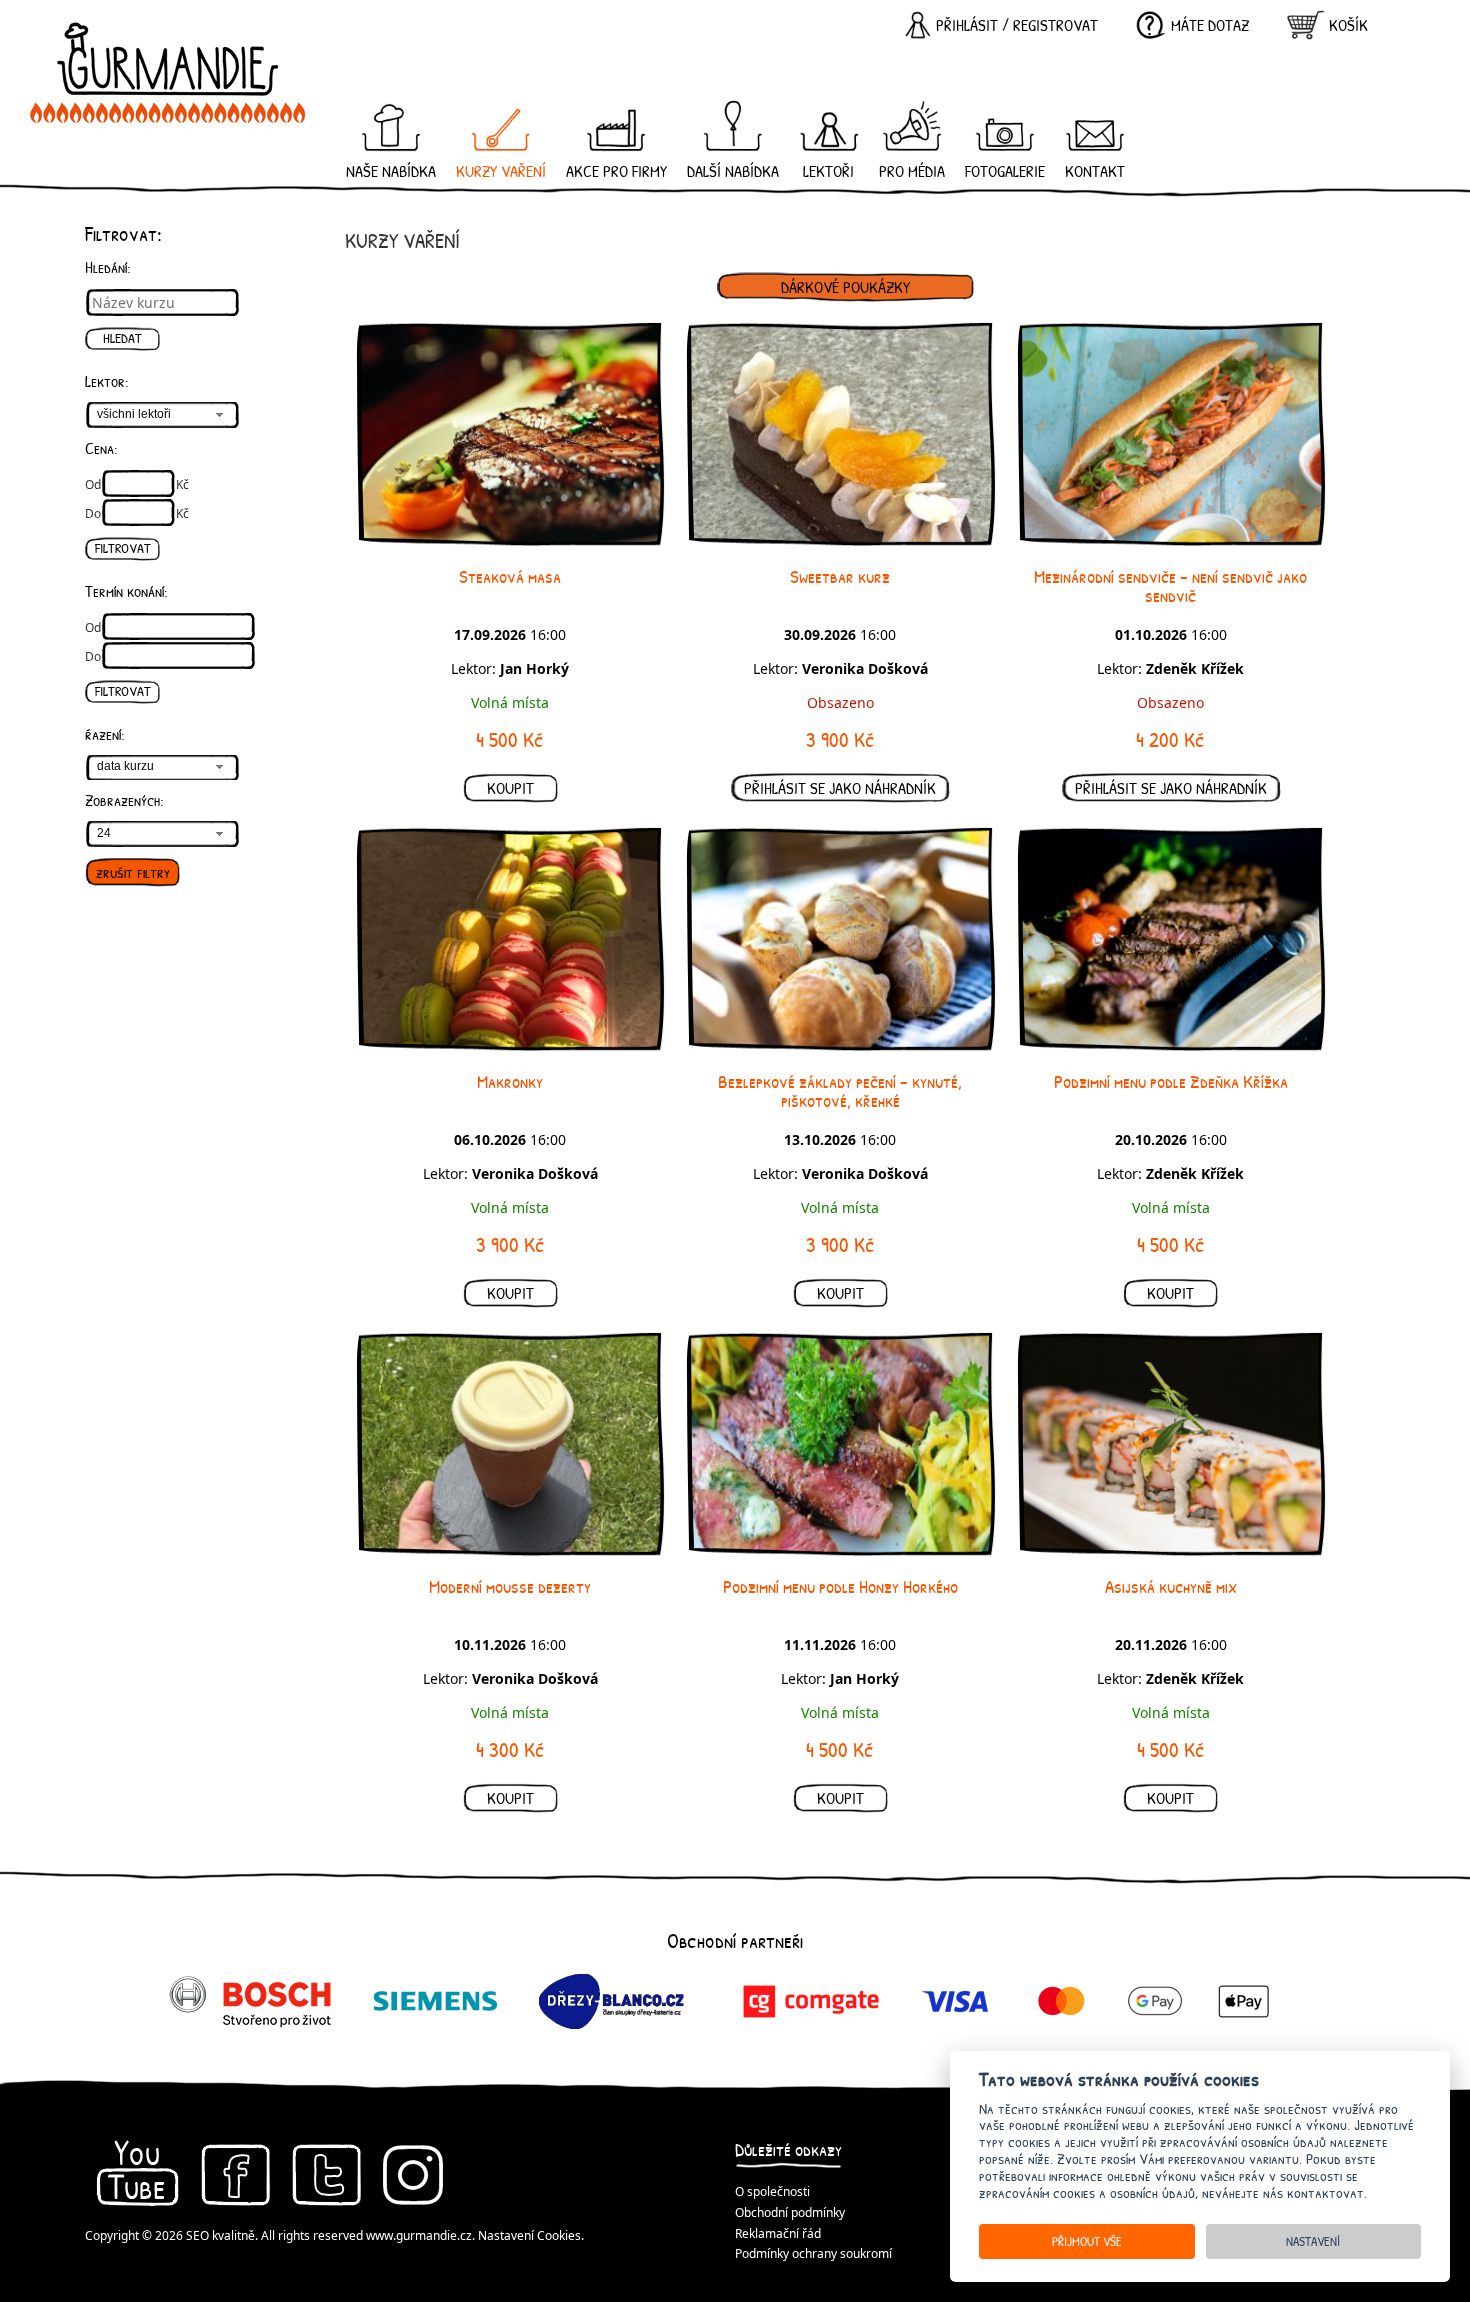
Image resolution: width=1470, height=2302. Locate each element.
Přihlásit (967, 25)
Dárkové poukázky (845, 287)
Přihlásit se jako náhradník (840, 788)
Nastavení (1313, 2241)
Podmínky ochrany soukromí (813, 2253)
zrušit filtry (133, 872)
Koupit (510, 788)
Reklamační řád (778, 2233)
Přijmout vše (1087, 2241)
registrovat (1055, 25)
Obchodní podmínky (790, 2212)
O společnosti (772, 2191)
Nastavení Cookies (529, 2235)
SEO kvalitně (220, 2235)
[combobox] (162, 415)
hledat (122, 338)
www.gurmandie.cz (419, 2235)
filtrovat (123, 548)
